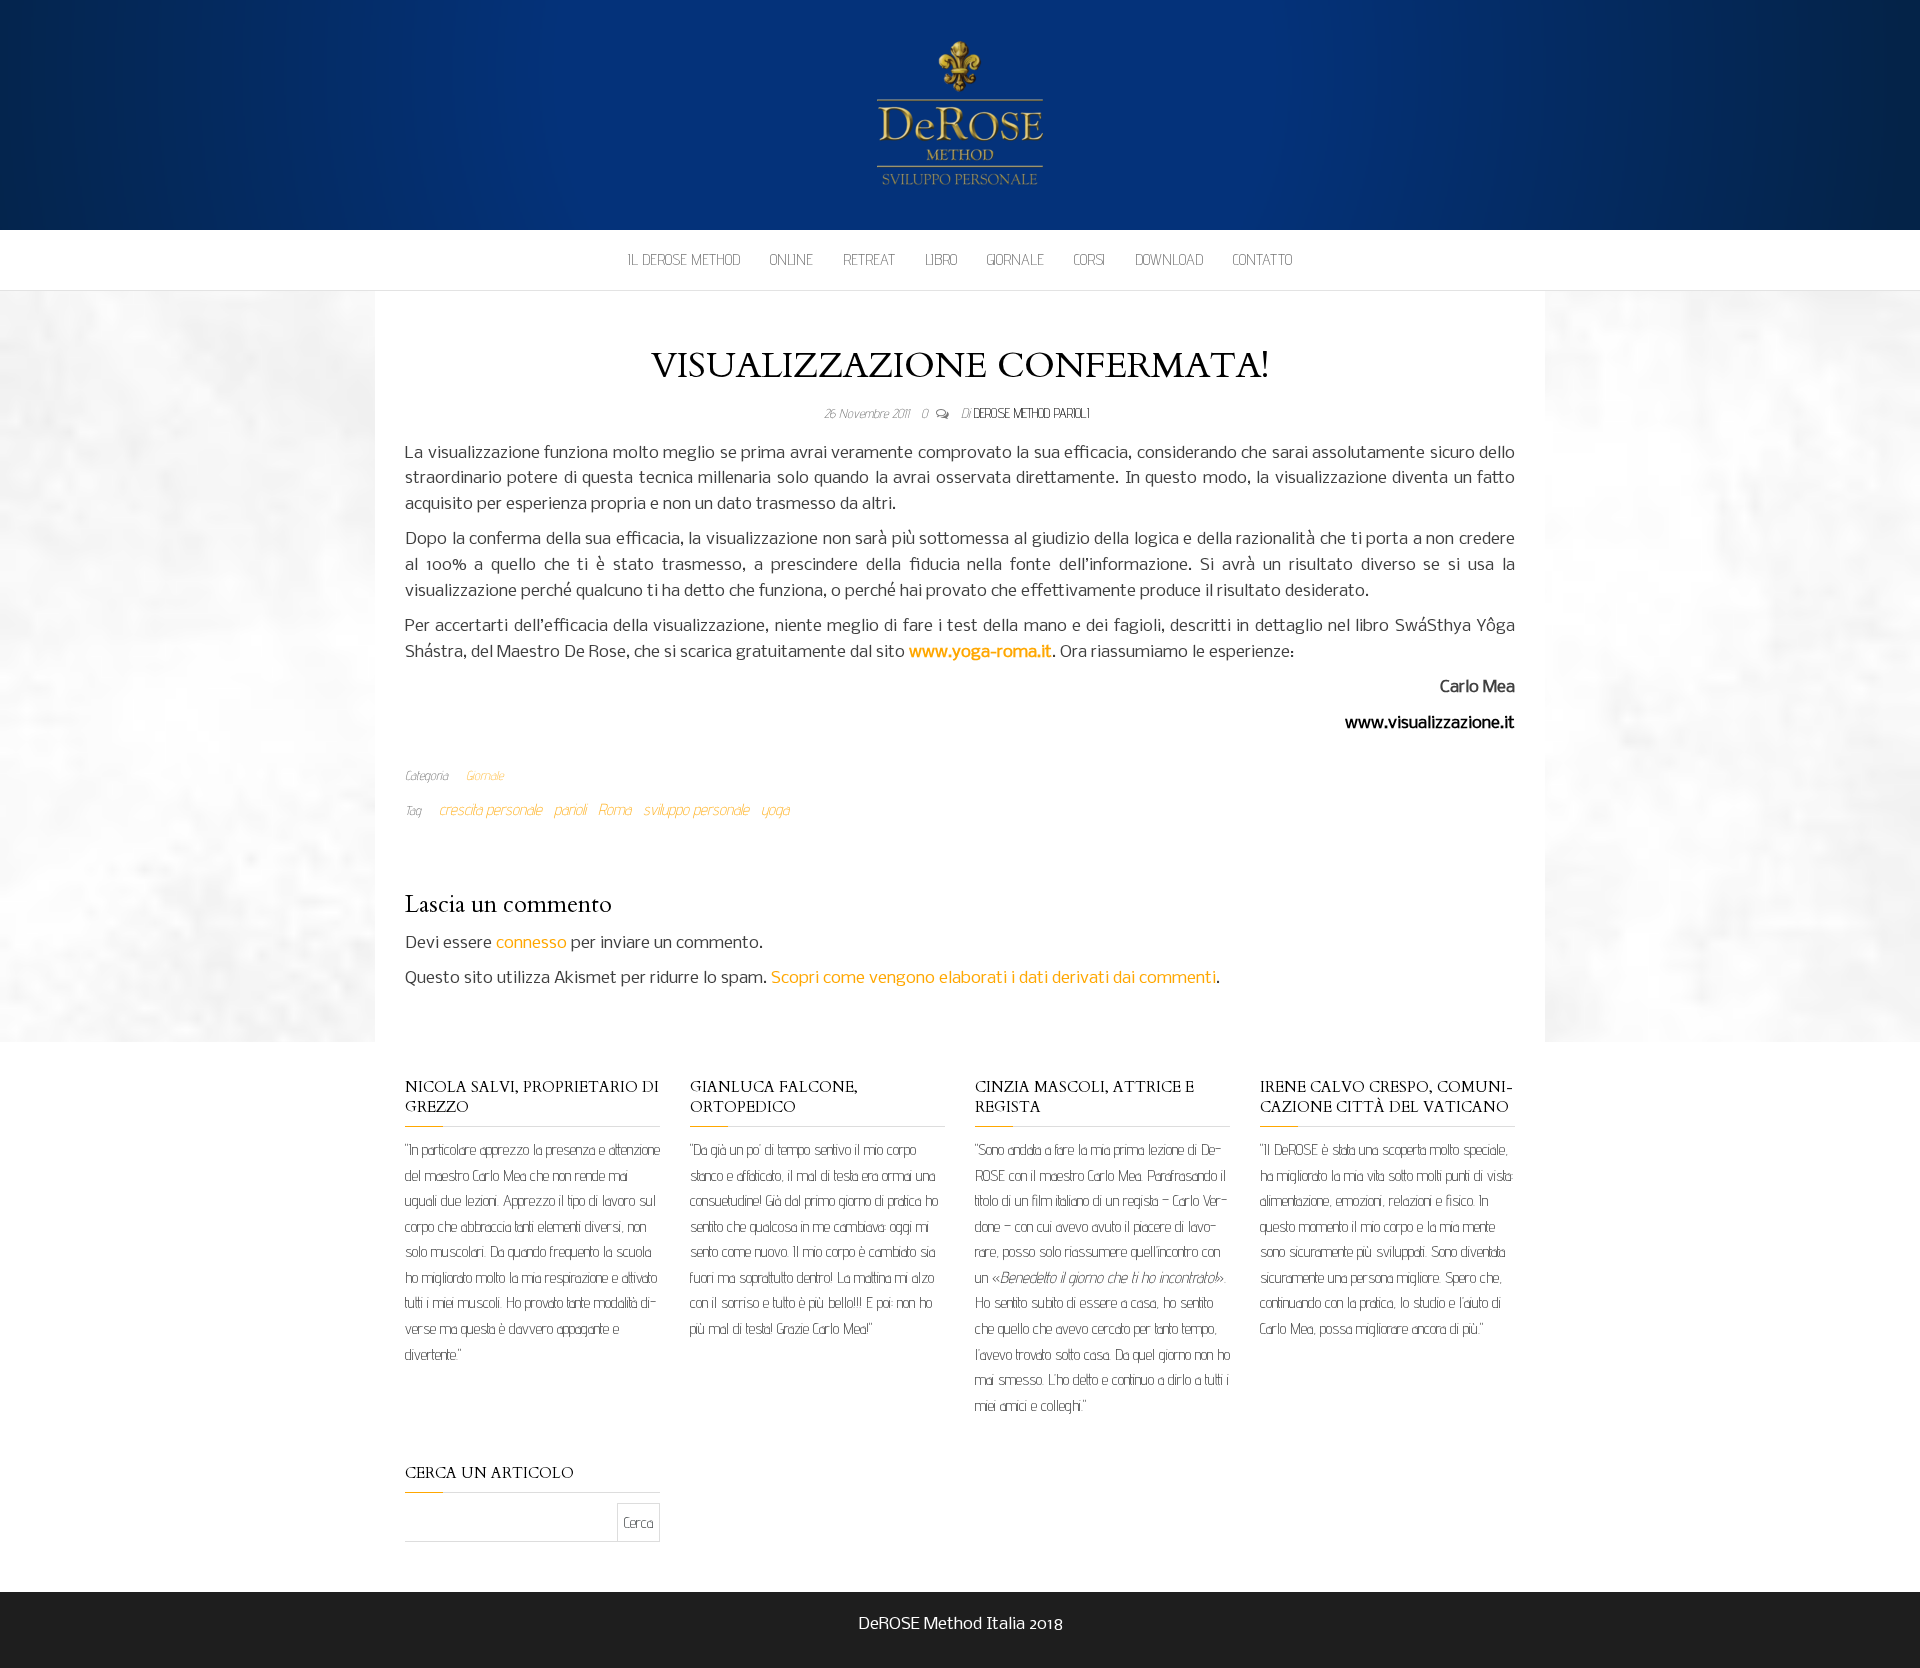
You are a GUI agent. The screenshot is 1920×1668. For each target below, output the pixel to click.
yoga (775, 809)
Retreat (869, 259)
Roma (614, 809)
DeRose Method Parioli (1031, 413)
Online (791, 259)
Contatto (1262, 259)
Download (1169, 259)
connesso (531, 943)
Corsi (1089, 259)
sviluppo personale (696, 809)
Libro (941, 259)
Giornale (1015, 259)
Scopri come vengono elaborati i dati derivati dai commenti (993, 978)
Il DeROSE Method (684, 259)
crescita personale (490, 809)
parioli (570, 809)
